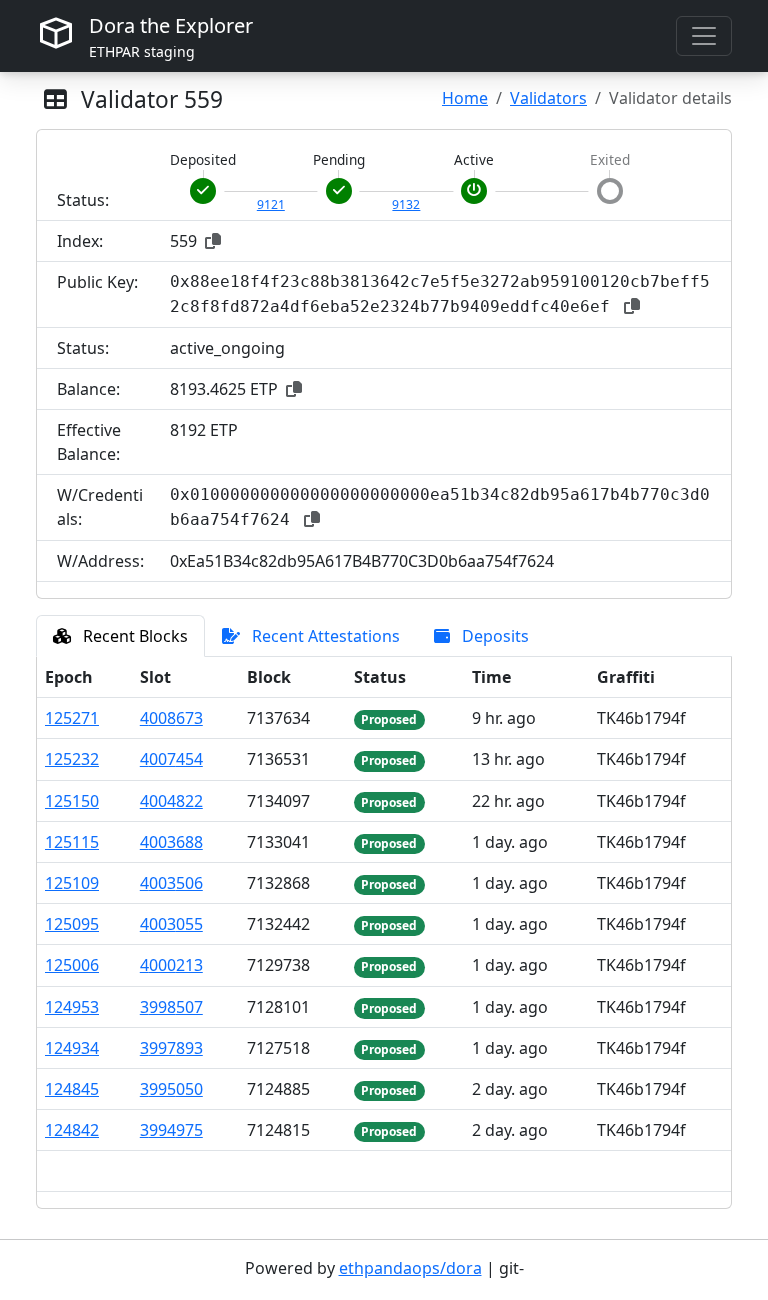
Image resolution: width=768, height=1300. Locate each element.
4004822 (171, 801)
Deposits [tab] (493, 636)
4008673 (171, 718)
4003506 (171, 883)
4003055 (171, 924)
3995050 (171, 1089)
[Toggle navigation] (704, 36)
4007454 (171, 759)
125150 (72, 801)
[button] (213, 241)
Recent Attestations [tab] (324, 636)
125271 (72, 718)
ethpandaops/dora (410, 1268)
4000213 (171, 965)
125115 (72, 842)
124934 (72, 1048)
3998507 (171, 1007)
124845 (72, 1089)
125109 (72, 883)
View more (384, 1171)
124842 (72, 1130)
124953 (72, 1007)
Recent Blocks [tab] (133, 636)
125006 (72, 965)
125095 (72, 924)
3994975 (171, 1130)
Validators (548, 98)
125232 (72, 759)
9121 (271, 204)
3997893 (171, 1048)
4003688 (171, 842)
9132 (406, 204)
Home (465, 98)
